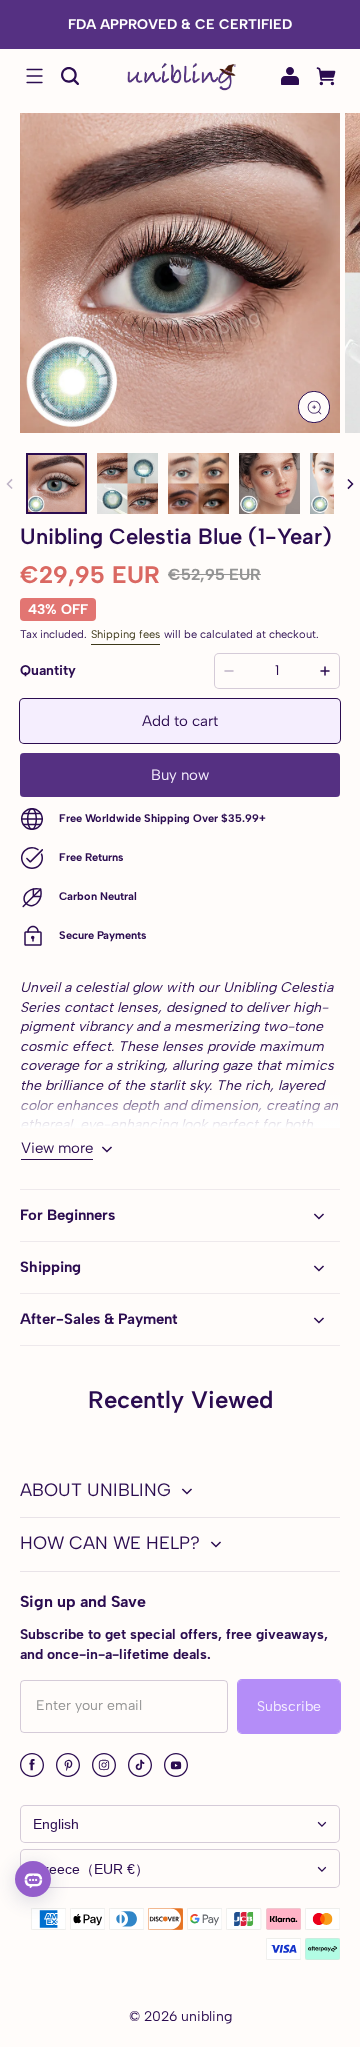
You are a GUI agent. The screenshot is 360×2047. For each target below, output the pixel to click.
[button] (34, 76)
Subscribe (289, 1706)
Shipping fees (125, 634)
